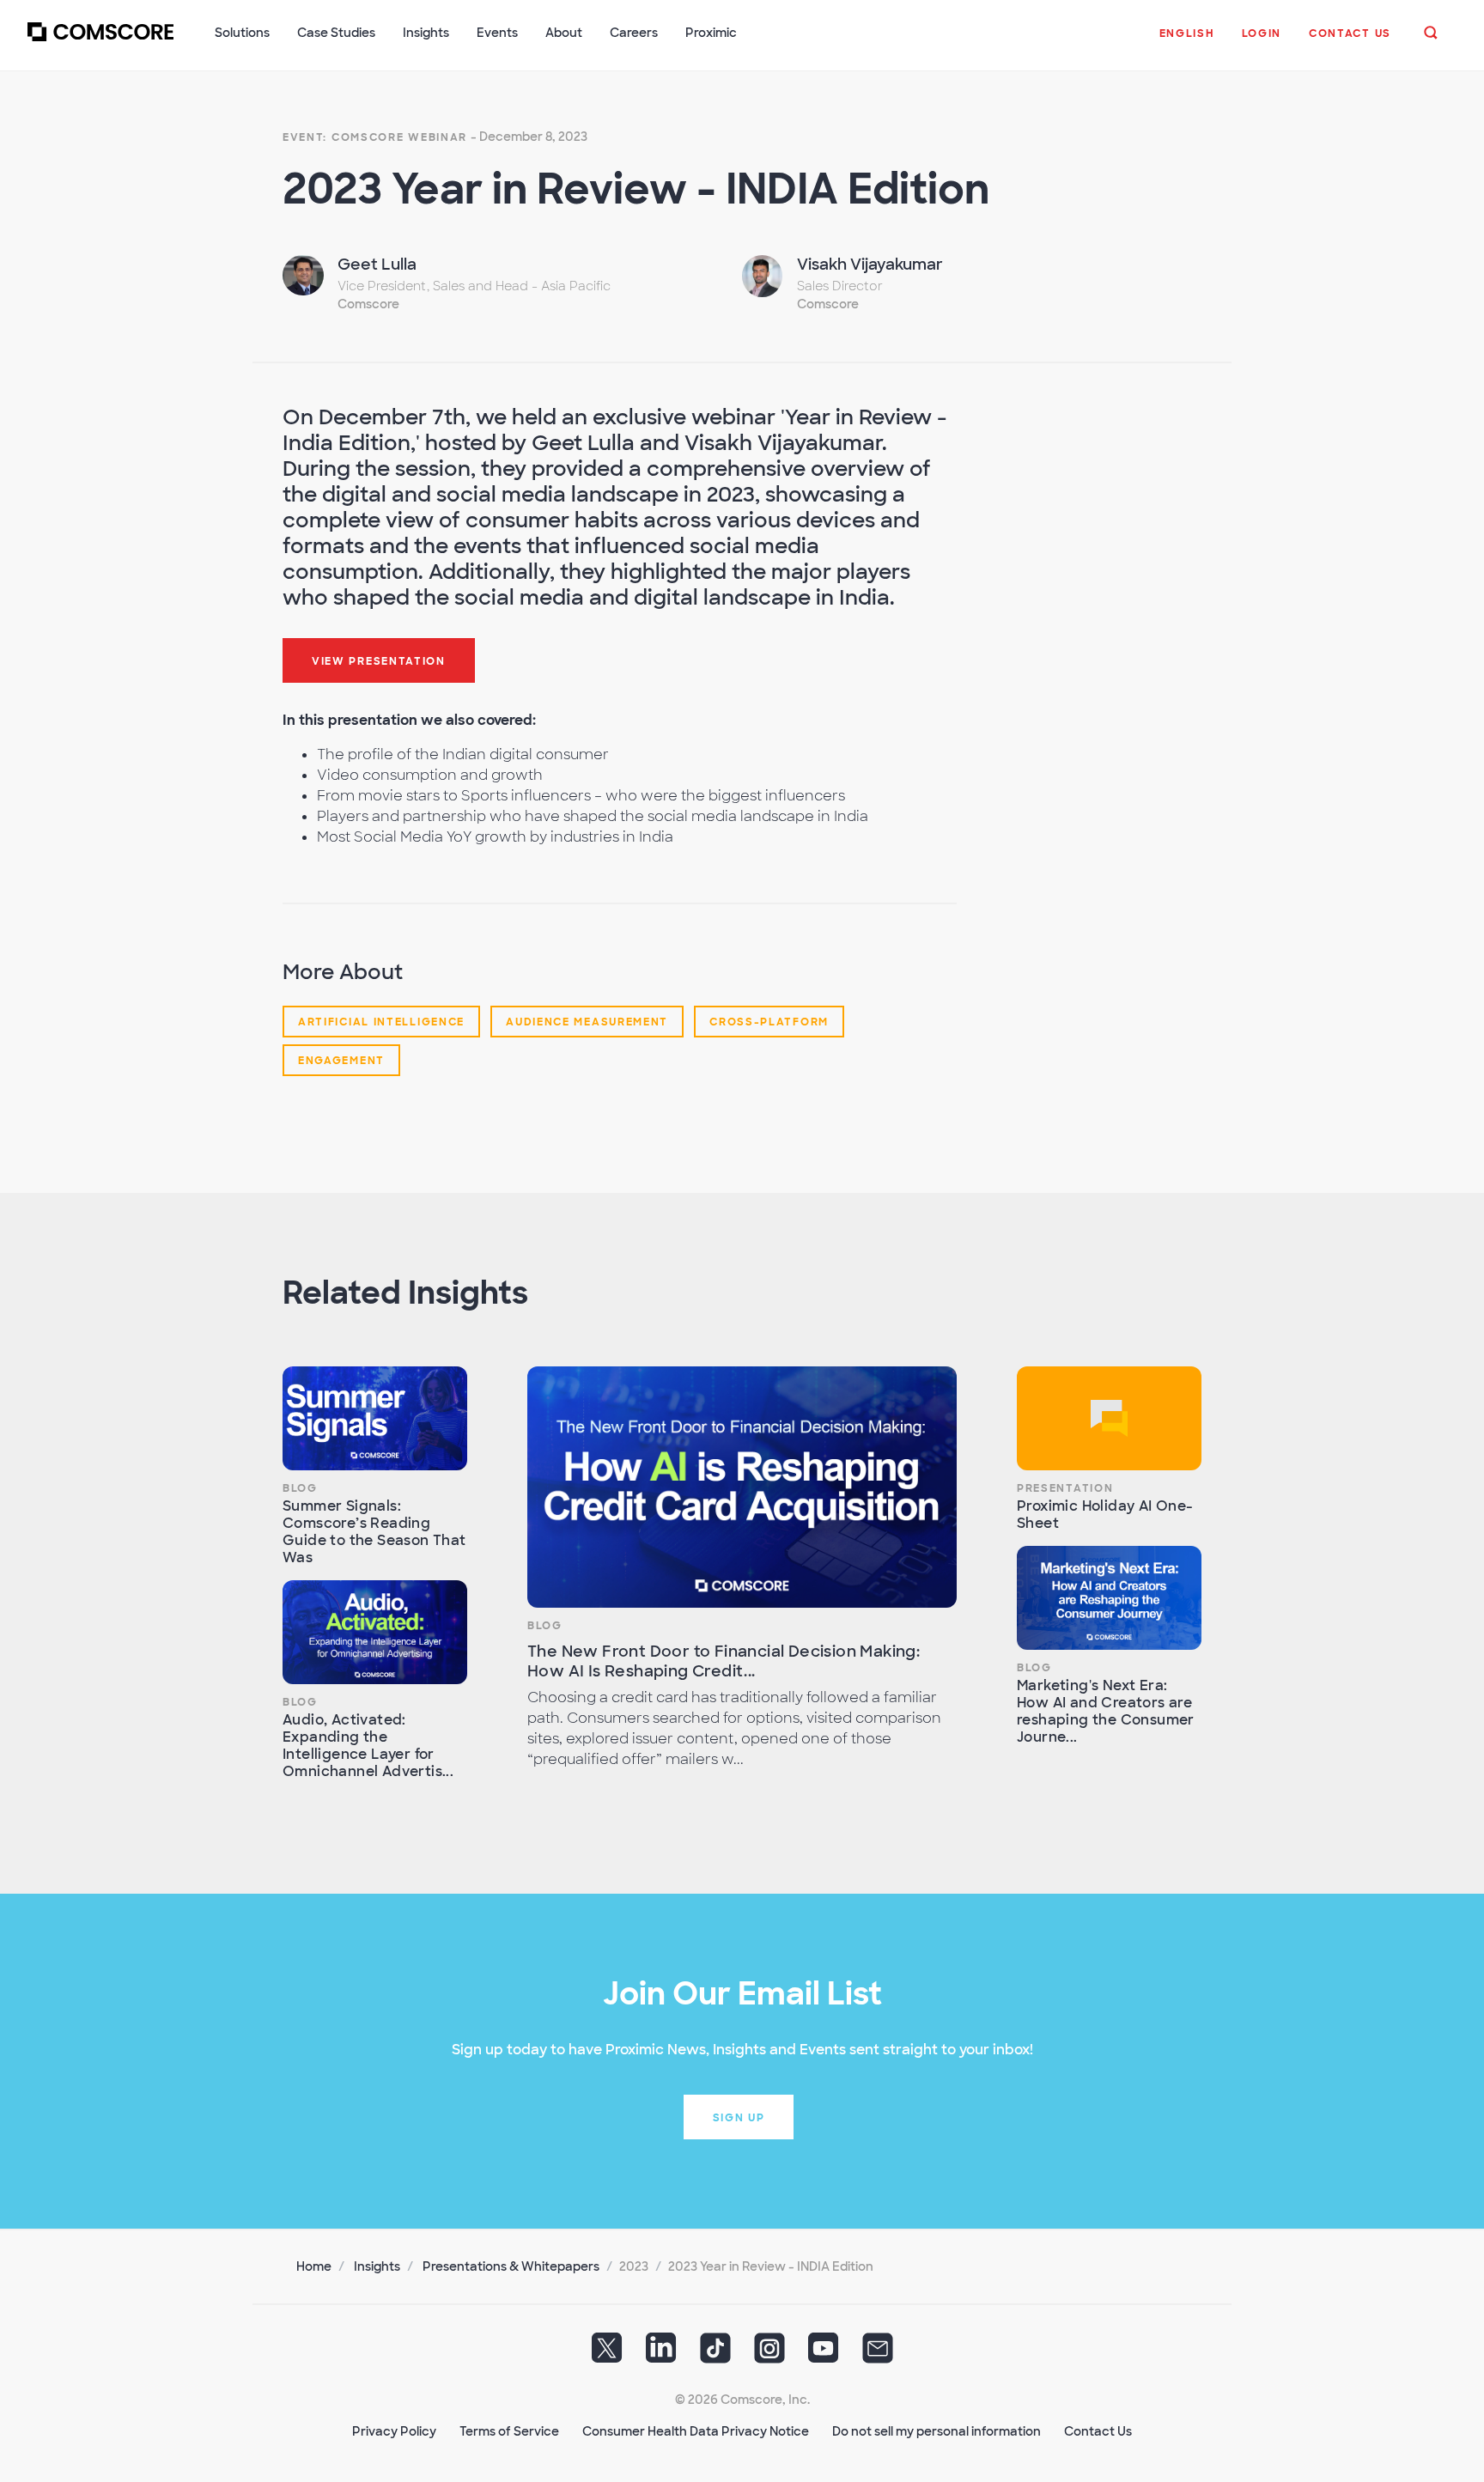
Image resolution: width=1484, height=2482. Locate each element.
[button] (1187, 42)
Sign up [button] (739, 2118)
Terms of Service (509, 2431)
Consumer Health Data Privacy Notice (696, 2431)
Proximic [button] (711, 33)
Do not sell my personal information (937, 2431)
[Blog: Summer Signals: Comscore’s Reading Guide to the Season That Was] (375, 1418)
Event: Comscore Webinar (375, 137)
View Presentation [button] (379, 661)
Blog (300, 1488)
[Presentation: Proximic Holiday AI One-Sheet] (1109, 1418)
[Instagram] (769, 2354)
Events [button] (497, 33)
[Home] (100, 42)
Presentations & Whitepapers (511, 2266)
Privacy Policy (394, 2431)
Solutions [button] (242, 33)
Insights (377, 2266)
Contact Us (1098, 2431)
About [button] (564, 33)
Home (314, 2266)
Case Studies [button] (336, 33)
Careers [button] (634, 33)
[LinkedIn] (661, 2354)
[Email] (878, 2354)
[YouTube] (824, 2354)
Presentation (1065, 1488)
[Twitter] (607, 2354)
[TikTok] (715, 2354)
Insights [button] (426, 33)
